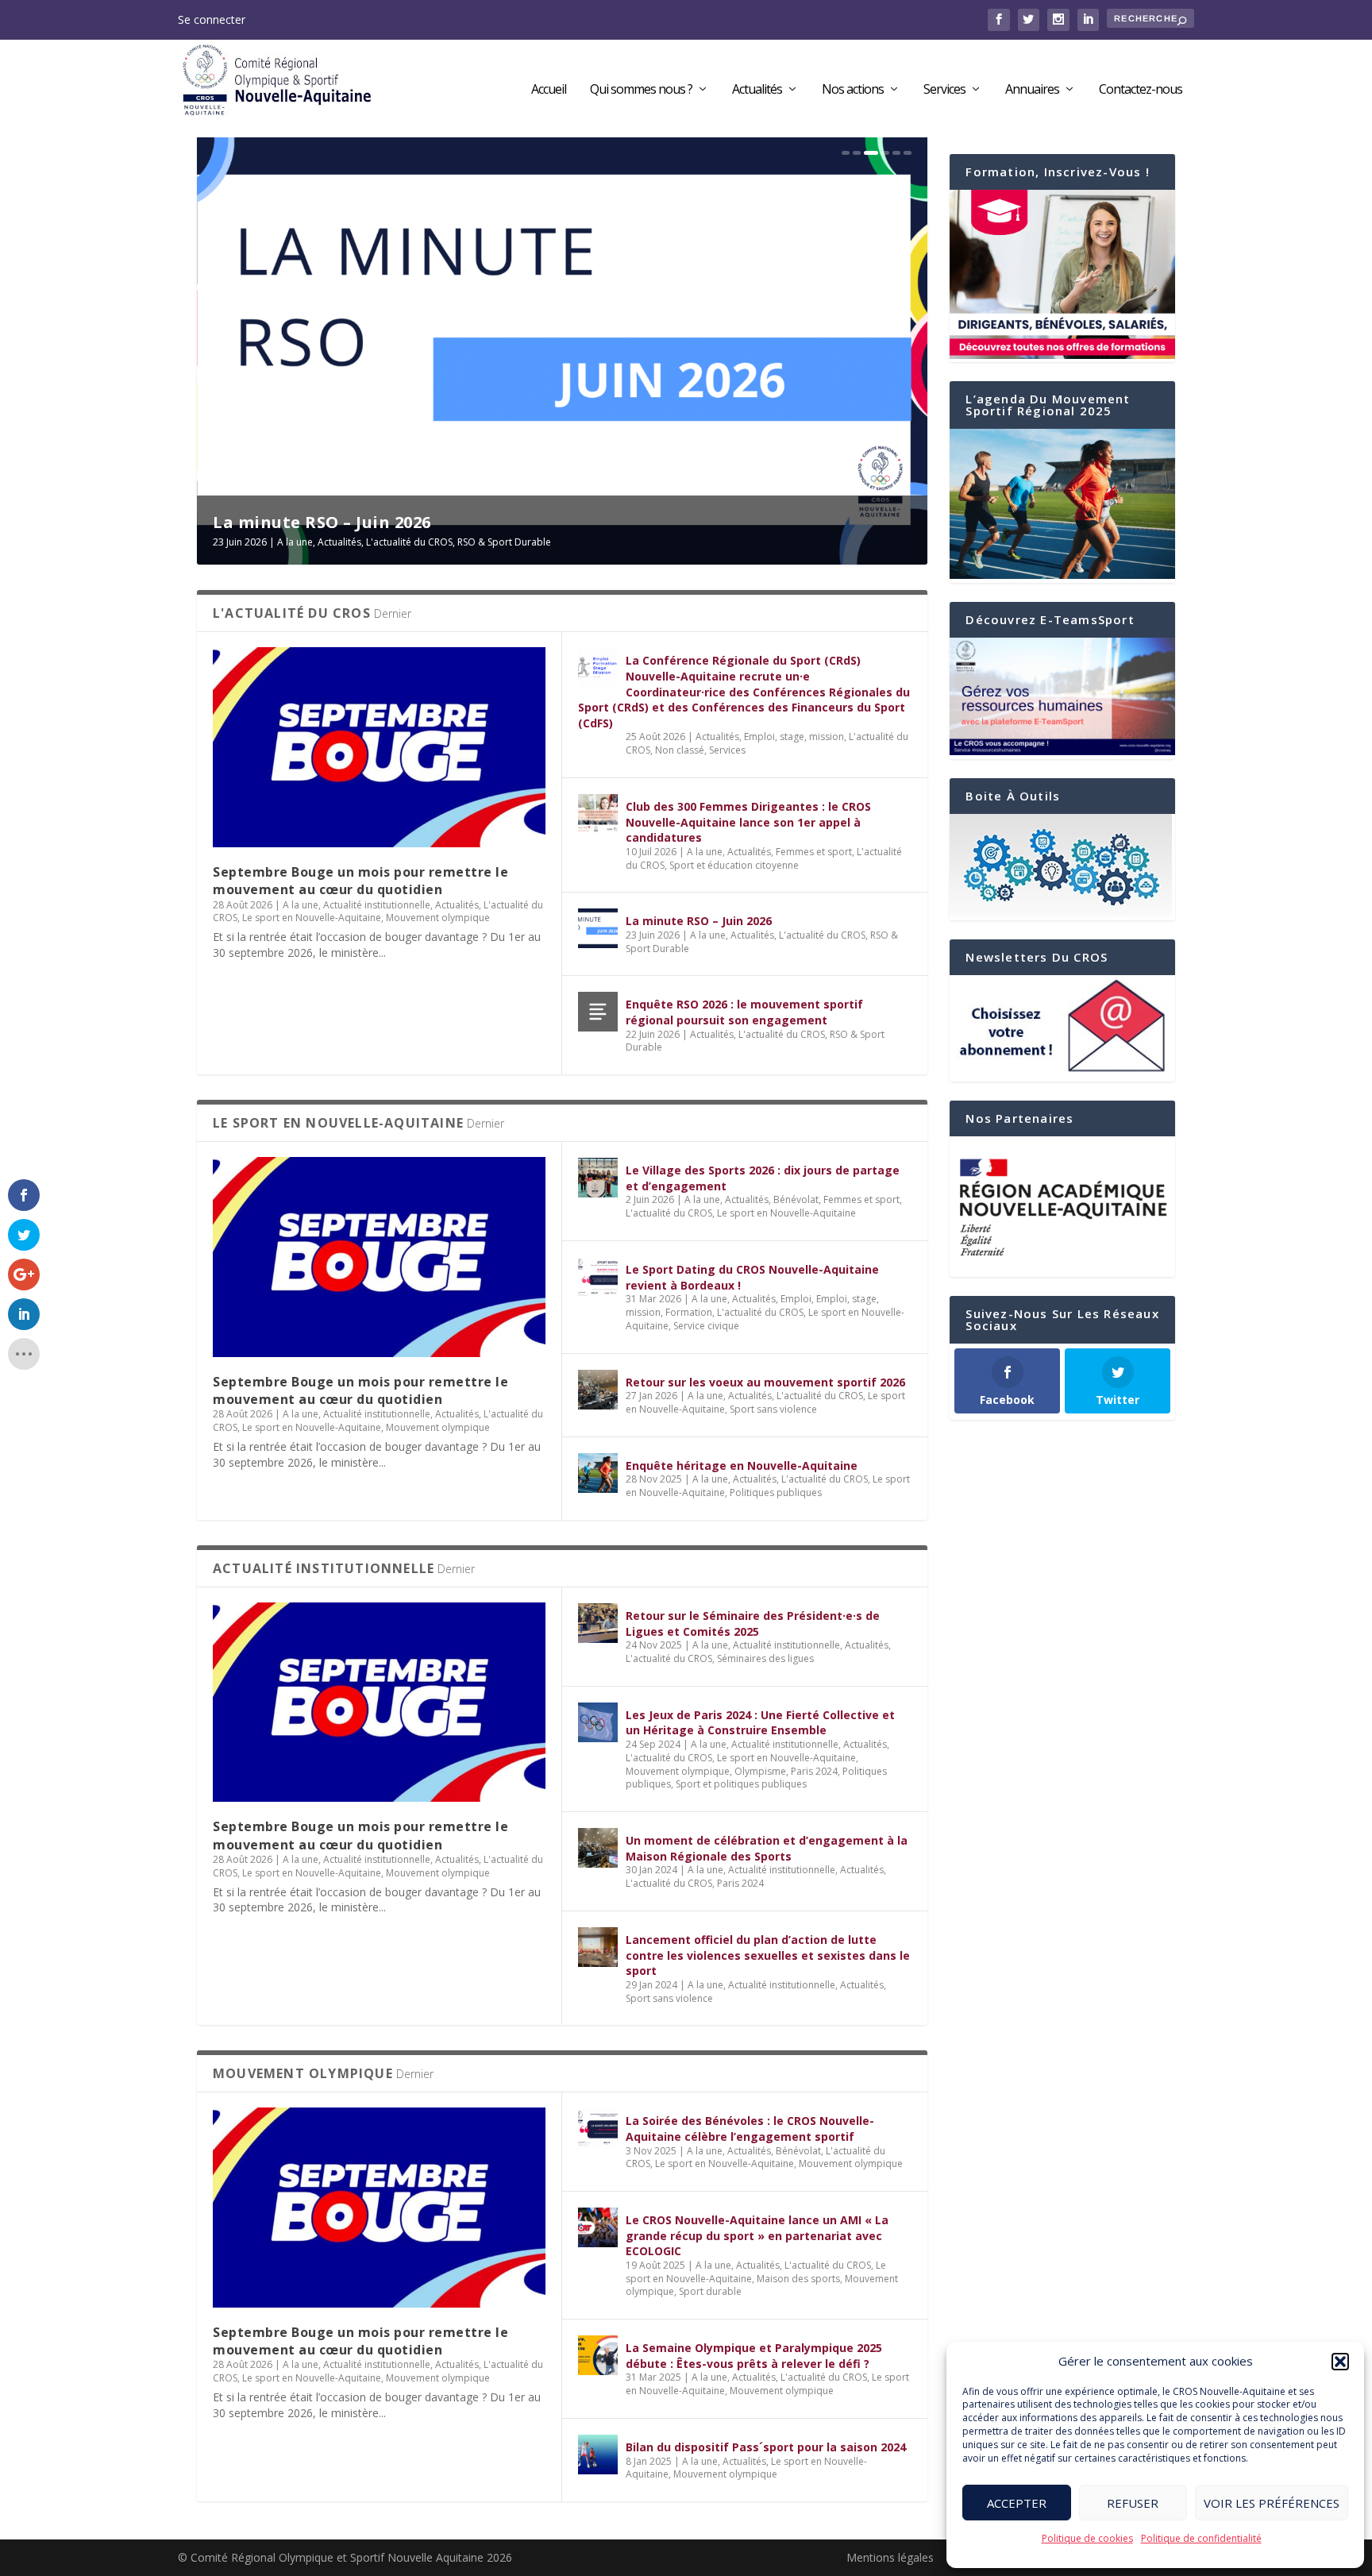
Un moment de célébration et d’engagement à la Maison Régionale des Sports (767, 1848)
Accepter (1017, 2503)
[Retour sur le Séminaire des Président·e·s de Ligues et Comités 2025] (598, 1623)
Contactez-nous (1141, 90)
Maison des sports (798, 2279)
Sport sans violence (773, 1409)
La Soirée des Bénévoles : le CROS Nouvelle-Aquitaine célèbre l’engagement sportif (750, 2129)
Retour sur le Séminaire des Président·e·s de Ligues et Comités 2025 (753, 1623)
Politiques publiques (776, 1492)
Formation (689, 1312)
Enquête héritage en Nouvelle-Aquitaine (742, 1465)
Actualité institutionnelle (377, 905)
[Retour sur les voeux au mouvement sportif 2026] (598, 1390)
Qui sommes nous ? (641, 90)
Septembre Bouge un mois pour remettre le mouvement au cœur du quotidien (360, 881)
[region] (1062, 1207)
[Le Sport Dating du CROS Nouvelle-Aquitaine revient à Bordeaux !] (598, 1277)
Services (944, 90)
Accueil (549, 90)
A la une (304, 542)
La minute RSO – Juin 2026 (699, 921)
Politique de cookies (1087, 2538)
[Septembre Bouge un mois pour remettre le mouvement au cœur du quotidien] (379, 747)
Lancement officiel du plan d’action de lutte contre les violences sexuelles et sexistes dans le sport (768, 1955)
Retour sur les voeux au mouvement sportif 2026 (765, 1382)
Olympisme (760, 1771)
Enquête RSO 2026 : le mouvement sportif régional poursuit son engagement (744, 1012)
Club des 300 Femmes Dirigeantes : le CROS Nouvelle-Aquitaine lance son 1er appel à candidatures (748, 822)
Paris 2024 (814, 1771)
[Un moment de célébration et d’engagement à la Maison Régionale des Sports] (598, 1848)
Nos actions (853, 90)
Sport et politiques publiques (741, 1784)
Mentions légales (890, 2557)
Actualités (757, 90)
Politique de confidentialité (1201, 2538)
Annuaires (1032, 90)
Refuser (1133, 2503)
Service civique (706, 1326)
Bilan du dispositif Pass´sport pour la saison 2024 (766, 2447)
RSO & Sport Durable (513, 542)
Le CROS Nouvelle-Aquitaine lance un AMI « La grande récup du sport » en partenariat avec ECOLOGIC (757, 2235)
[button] (1340, 2362)
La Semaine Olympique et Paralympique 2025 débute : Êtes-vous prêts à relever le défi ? (754, 2356)
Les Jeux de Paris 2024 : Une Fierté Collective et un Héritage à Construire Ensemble (760, 1723)
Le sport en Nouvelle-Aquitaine (312, 918)
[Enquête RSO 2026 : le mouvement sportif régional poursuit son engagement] (598, 1012)
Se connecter (212, 19)
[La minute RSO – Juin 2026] (598, 928)
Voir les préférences (1272, 2503)
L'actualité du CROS (418, 542)
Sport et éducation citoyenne (734, 865)
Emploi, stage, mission (794, 737)
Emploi (796, 1299)
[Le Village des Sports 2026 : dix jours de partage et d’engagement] (598, 1178)
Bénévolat (796, 1199)
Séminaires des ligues (765, 1658)
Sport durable (710, 2291)
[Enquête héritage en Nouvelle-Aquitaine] (598, 1473)
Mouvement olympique (438, 918)
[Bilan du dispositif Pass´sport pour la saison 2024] (598, 2455)
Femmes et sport (814, 852)
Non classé (680, 750)
